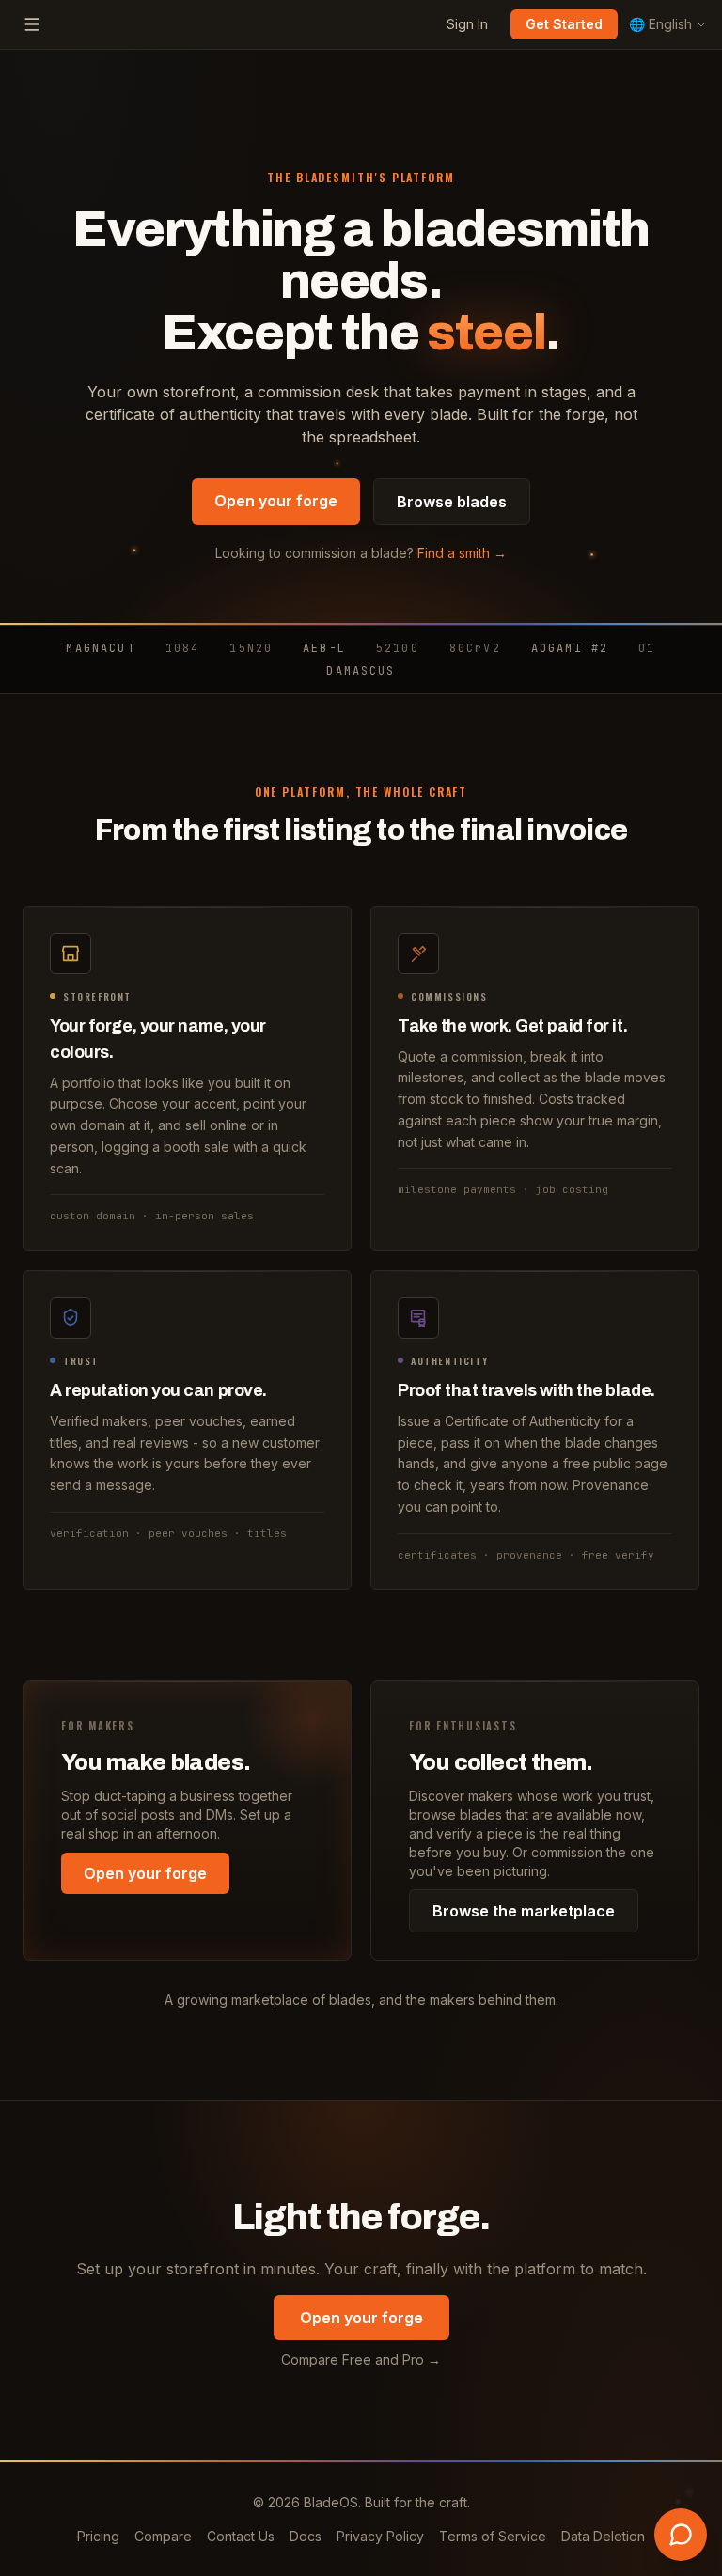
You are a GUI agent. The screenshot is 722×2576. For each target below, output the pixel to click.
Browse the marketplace (524, 1911)
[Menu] (32, 24)
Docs (306, 2536)
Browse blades (452, 502)
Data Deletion (603, 2536)
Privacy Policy (380, 2536)
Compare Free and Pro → (361, 2359)
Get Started (564, 24)
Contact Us (241, 2536)
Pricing (98, 2536)
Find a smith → (462, 553)
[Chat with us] (681, 2535)
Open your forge (276, 501)
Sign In (467, 24)
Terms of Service (493, 2536)
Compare (163, 2536)
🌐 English (660, 24)
